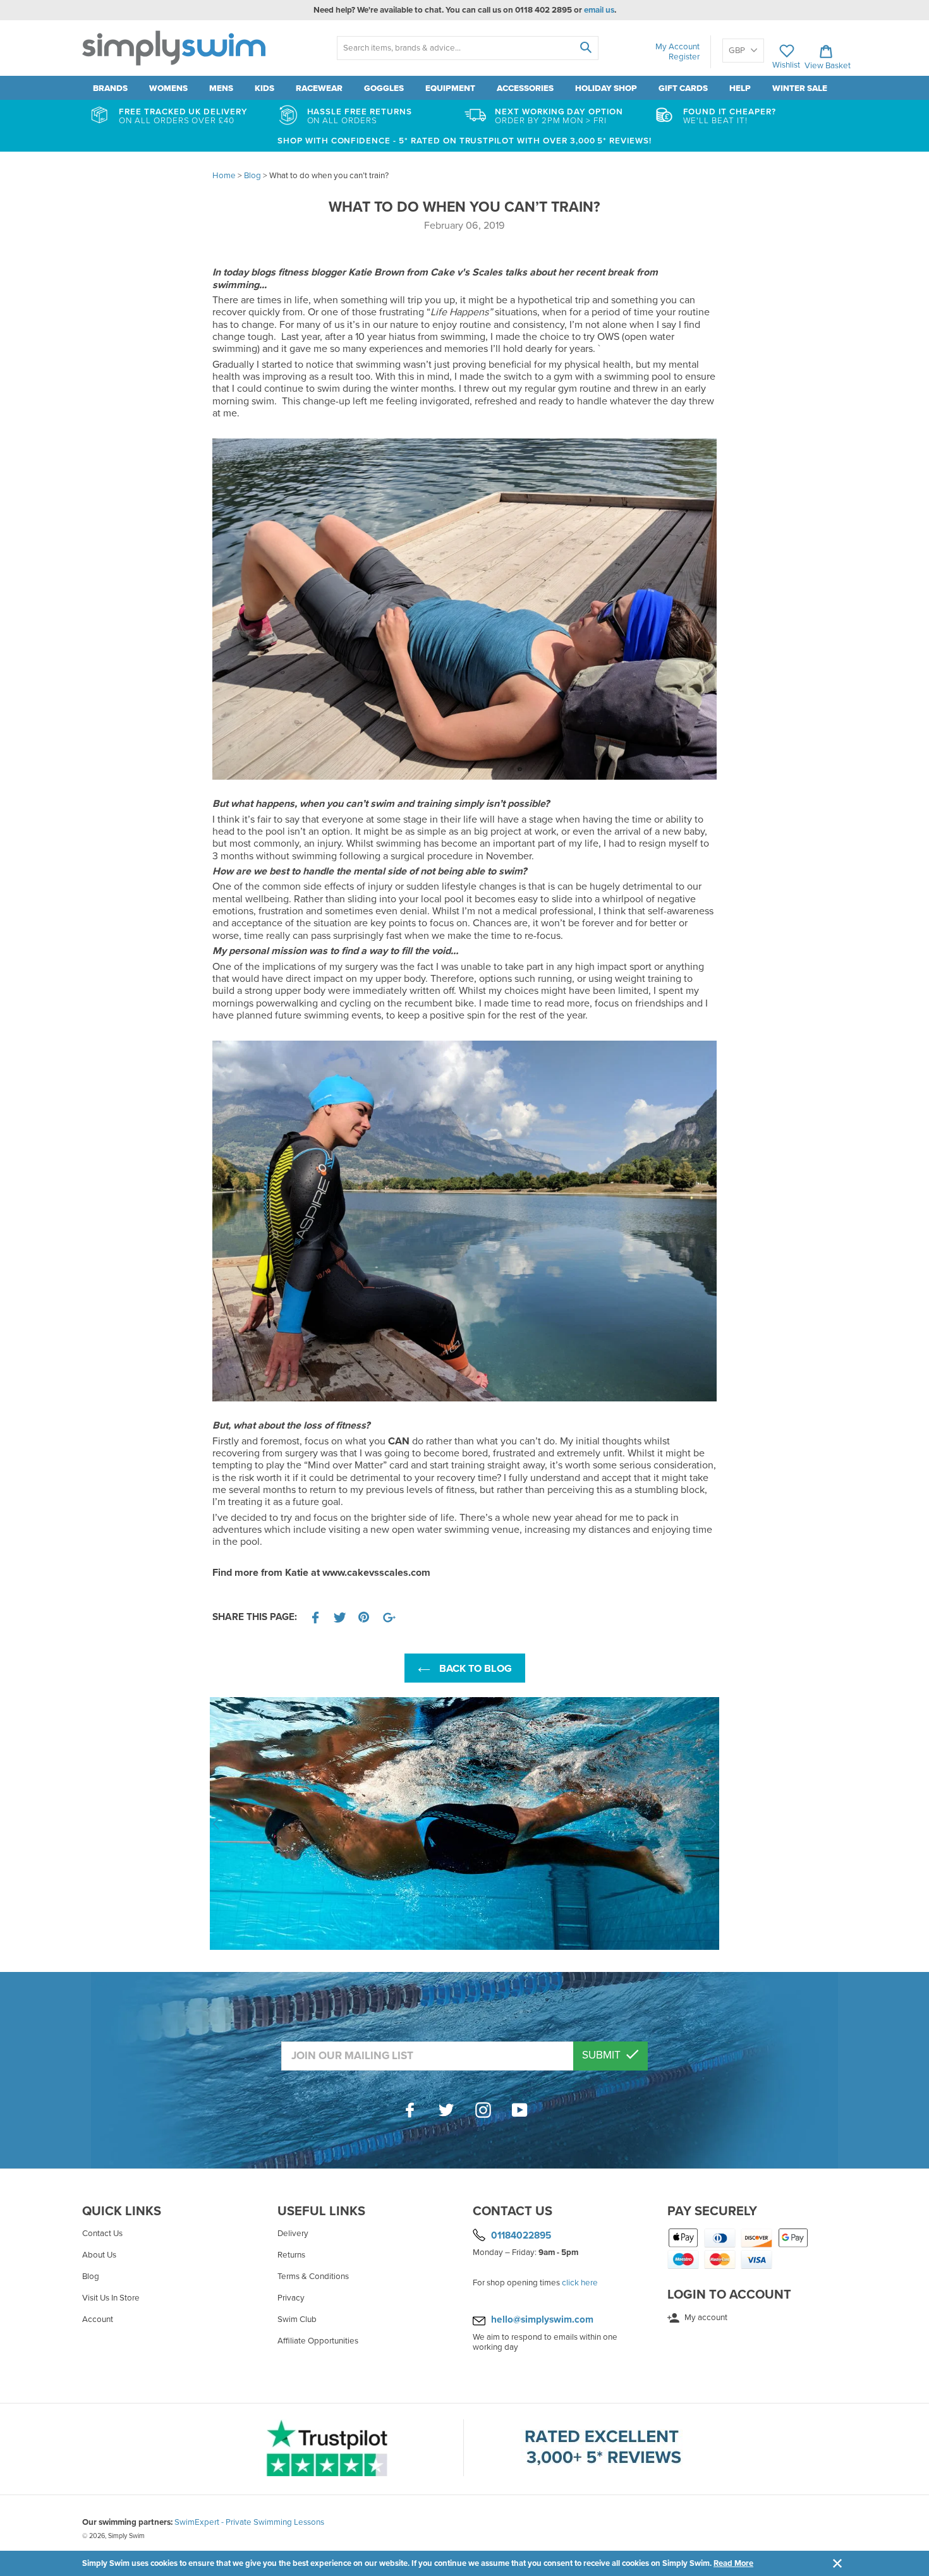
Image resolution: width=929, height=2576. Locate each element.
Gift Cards (683, 88)
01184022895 (521, 2235)
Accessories (525, 88)
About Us (99, 2255)
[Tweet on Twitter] (340, 1618)
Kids (264, 88)
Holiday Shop (606, 88)
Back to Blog (474, 1669)
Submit (603, 2055)
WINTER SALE (800, 88)
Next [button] (713, 1823)
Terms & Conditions (313, 2277)
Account (98, 2319)
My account (705, 2318)
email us (599, 10)
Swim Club (297, 2319)
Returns (291, 2255)
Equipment (450, 88)
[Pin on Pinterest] (365, 1618)
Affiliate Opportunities (318, 2341)
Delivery (293, 2234)
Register (684, 57)
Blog (91, 2277)
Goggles (384, 88)
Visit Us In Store (111, 2298)
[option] (465, 1823)
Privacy (291, 2298)
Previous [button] (216, 1823)
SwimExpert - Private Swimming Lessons (249, 2522)
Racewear (319, 88)
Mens (221, 88)
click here (580, 2283)
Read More (733, 2563)
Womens (168, 88)
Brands (110, 88)
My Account (677, 47)
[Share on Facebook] (315, 1618)
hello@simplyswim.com (542, 2319)
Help (740, 88)
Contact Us (102, 2234)
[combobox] (467, 48)
